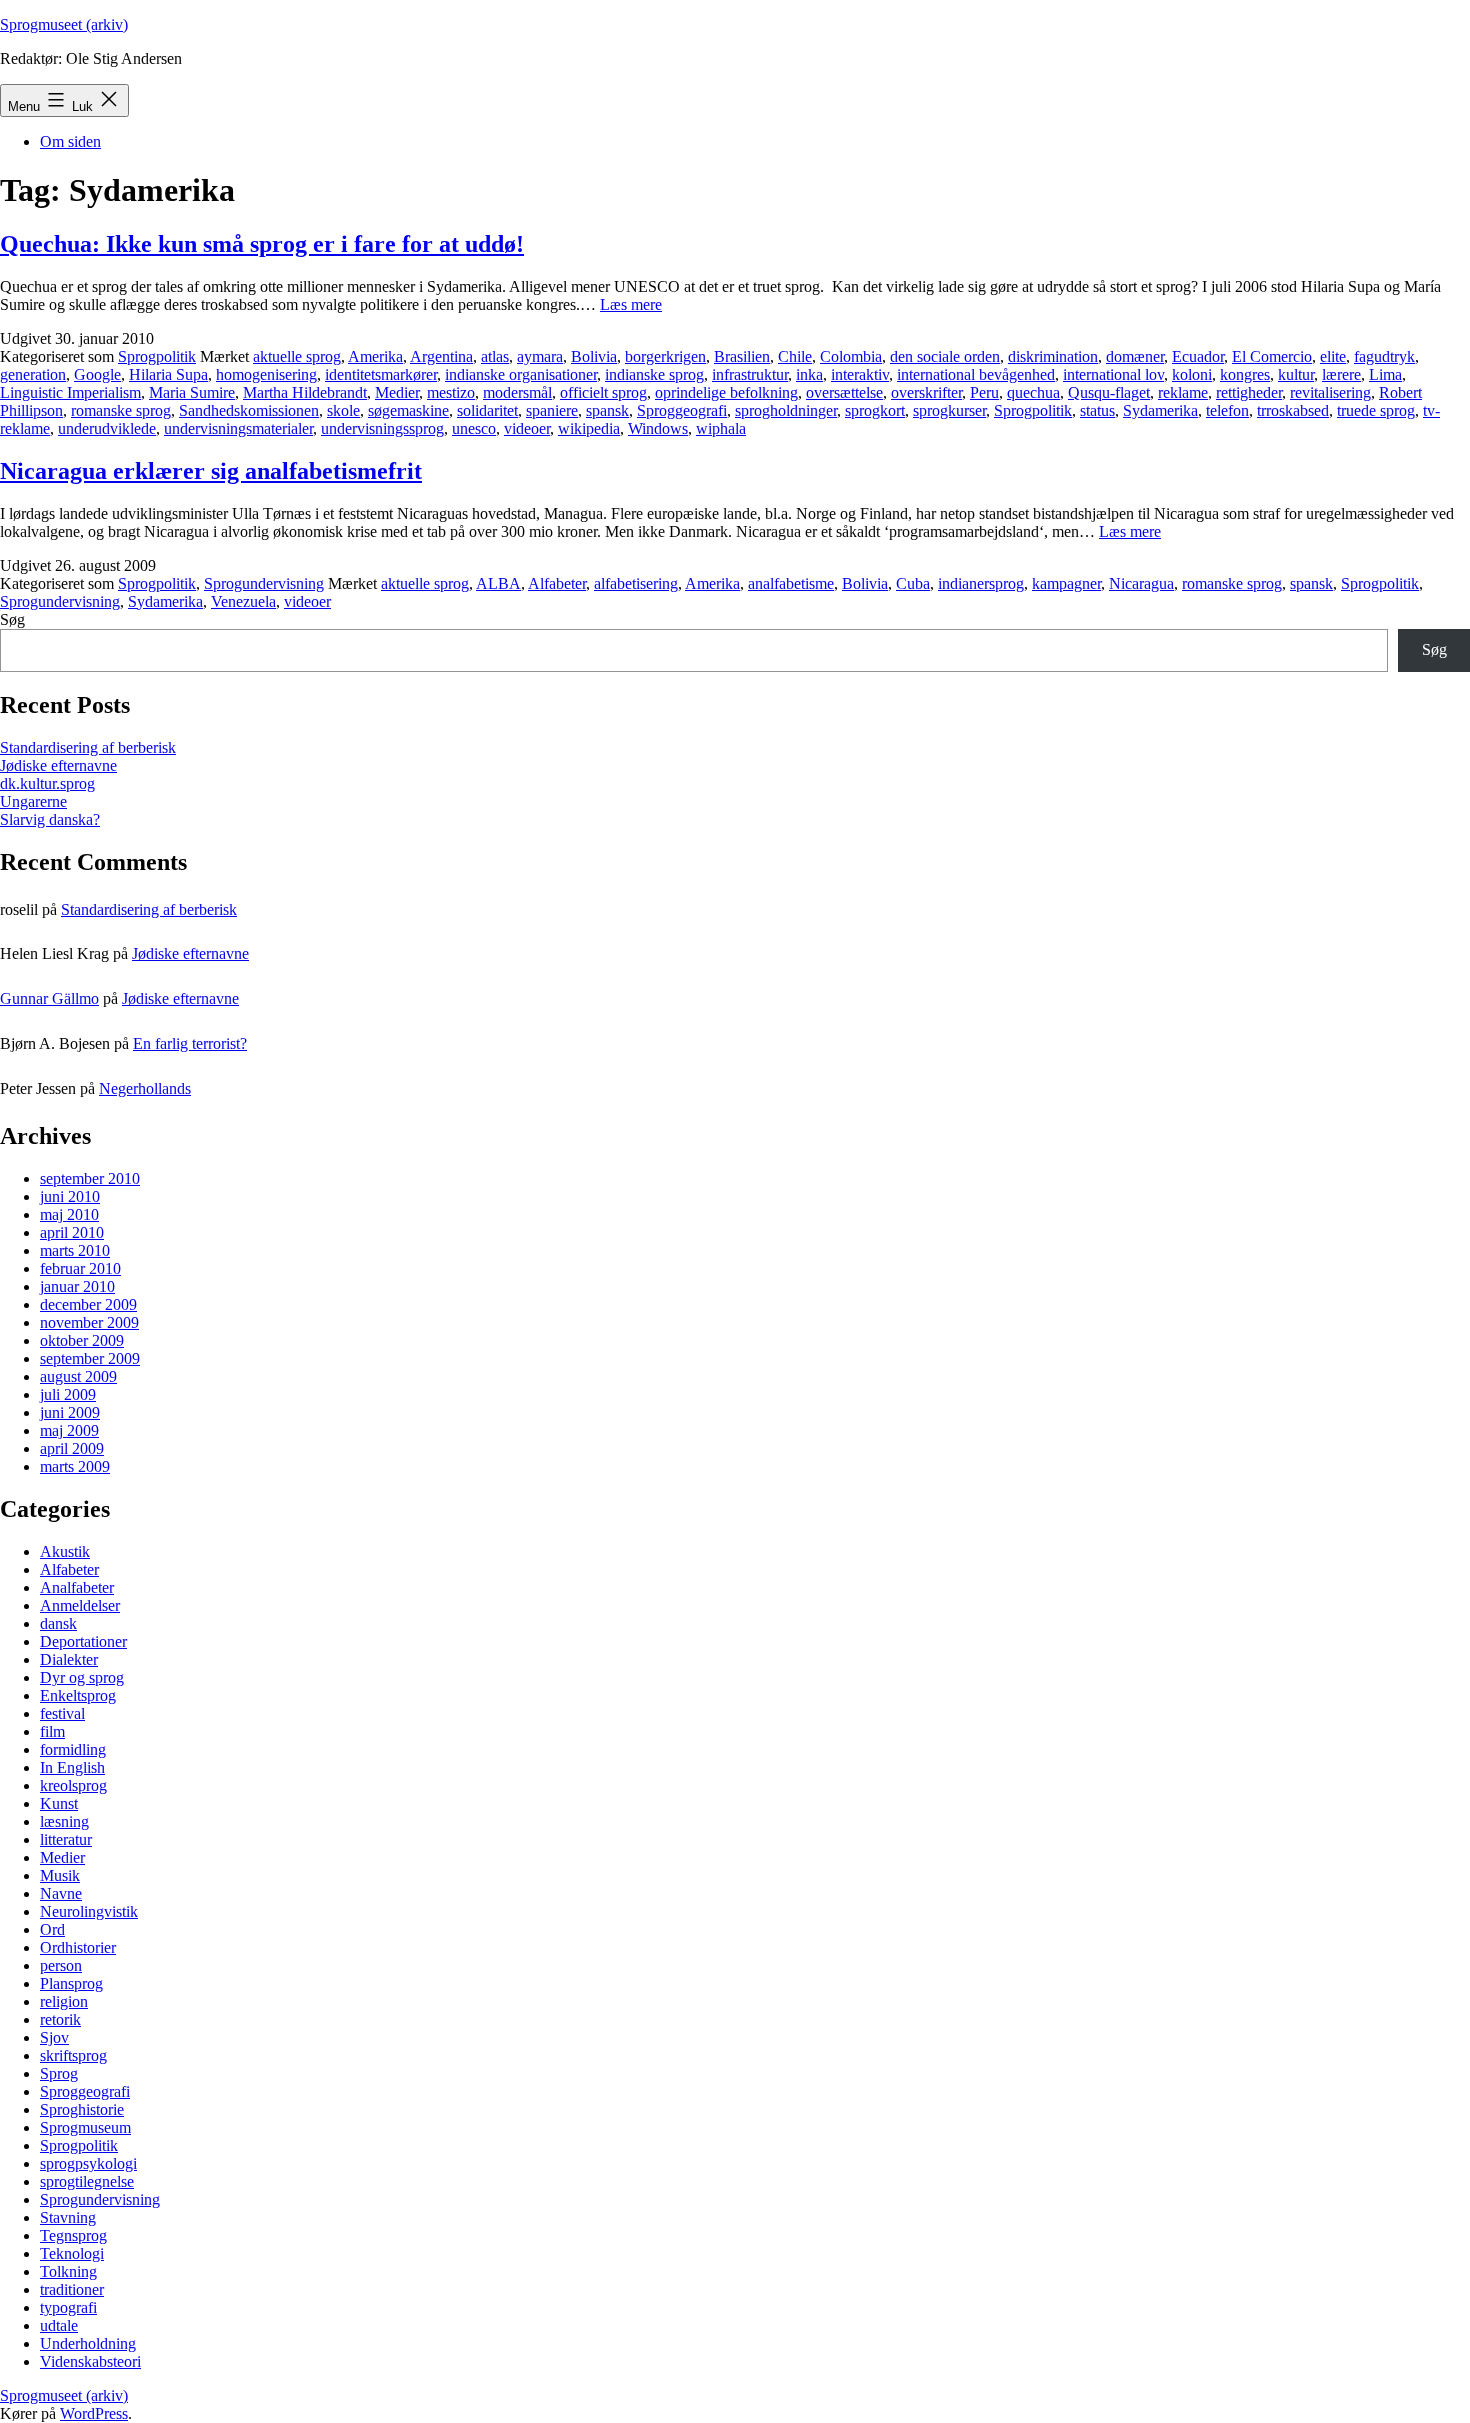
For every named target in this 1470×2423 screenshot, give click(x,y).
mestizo (451, 392)
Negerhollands (145, 1088)
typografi (68, 2307)
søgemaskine (408, 410)
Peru (984, 392)
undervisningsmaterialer (238, 428)
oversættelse (844, 392)
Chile (795, 356)
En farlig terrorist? (190, 1043)
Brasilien (742, 356)
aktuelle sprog (297, 356)
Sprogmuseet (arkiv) (64, 24)
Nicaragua (1141, 583)
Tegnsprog (73, 2235)
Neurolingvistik (89, 1911)
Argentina (441, 356)
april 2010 (72, 1232)
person (61, 1965)
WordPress (94, 2413)
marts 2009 (75, 1466)
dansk (58, 1623)
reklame (1183, 392)
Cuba (913, 583)
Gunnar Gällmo (49, 998)
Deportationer (83, 1641)
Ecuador (1198, 356)
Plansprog (71, 1983)
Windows (658, 428)
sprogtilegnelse (87, 2181)
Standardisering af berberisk (88, 747)
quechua (1033, 392)
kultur (1296, 374)
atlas (495, 356)
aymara (540, 356)
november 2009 (89, 1322)
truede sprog (1376, 410)
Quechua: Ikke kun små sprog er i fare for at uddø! (262, 244)
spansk (607, 410)
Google (97, 374)
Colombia (851, 356)
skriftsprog (73, 2055)
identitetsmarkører (381, 374)
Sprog (59, 2073)
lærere (1341, 374)
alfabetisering (636, 583)
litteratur (66, 1839)
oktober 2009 (82, 1340)
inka (809, 374)
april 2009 (72, 1448)
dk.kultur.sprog (47, 783)
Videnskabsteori (90, 2361)
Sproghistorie (82, 2109)
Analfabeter (77, 1587)
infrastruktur (750, 374)
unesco (474, 428)
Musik (60, 1875)
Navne (61, 1893)
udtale (59, 2325)
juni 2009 (70, 1412)
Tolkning (68, 2271)
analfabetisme (791, 583)
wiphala (721, 428)
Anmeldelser (80, 1605)
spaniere (552, 410)
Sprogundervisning (264, 583)
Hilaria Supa (168, 374)
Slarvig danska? (50, 819)
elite (1333, 356)
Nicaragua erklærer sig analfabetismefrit (211, 471)
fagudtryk (1384, 356)
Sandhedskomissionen (249, 410)
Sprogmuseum (85, 2127)
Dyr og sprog (82, 1677)
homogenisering (266, 374)
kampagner (1066, 583)
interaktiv (860, 374)
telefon (1227, 410)
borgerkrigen (665, 356)
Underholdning (88, 2343)
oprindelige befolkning (726, 392)
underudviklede (107, 428)
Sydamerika (1160, 410)
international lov (1113, 374)
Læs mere (631, 304)
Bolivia (594, 356)
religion (64, 2001)
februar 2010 (80, 1268)
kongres (1245, 374)
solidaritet (487, 410)
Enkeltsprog (78, 1695)
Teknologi (72, 2253)
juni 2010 (70, 1196)
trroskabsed (1293, 410)
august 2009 (78, 1376)
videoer (527, 428)
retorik (60, 2019)
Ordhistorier (78, 1947)
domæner (1135, 356)
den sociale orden (945, 356)
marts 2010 (75, 1250)
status (1097, 410)
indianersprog (981, 583)
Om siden (70, 141)
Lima (1385, 374)
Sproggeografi (682, 410)
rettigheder (1249, 392)
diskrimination (1053, 356)
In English (72, 1767)
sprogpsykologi (88, 2163)
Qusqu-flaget (1109, 392)
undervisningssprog (382, 428)
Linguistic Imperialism (70, 392)
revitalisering (1330, 392)
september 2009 (90, 1358)
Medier (397, 392)
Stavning (68, 2217)
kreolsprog (73, 1785)
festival (62, 1713)
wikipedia (589, 428)
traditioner (72, 2289)
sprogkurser (949, 410)
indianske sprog (654, 374)
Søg (12, 619)
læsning (64, 1821)
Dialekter (69, 1659)
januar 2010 (77, 1286)
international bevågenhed (976, 374)
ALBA (498, 583)
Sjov (54, 2037)
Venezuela (243, 601)
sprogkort (875, 410)
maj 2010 (69, 1214)
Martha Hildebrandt (305, 392)
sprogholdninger (786, 410)
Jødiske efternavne (58, 765)
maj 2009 (69, 1430)
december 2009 (88, 1304)
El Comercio (1272, 356)
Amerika (375, 356)
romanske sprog (121, 410)
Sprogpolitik (157, 356)
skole (343, 410)
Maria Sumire (192, 392)
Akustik (65, 1551)
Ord (52, 1929)
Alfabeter (557, 583)
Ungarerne (33, 801)
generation (33, 374)
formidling (73, 1749)
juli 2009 (68, 1394)
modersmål (517, 392)
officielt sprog (603, 392)
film (52, 1731)
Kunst (59, 1803)
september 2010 (90, 1178)
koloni (1192, 374)
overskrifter (926, 392)
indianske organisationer (521, 374)
